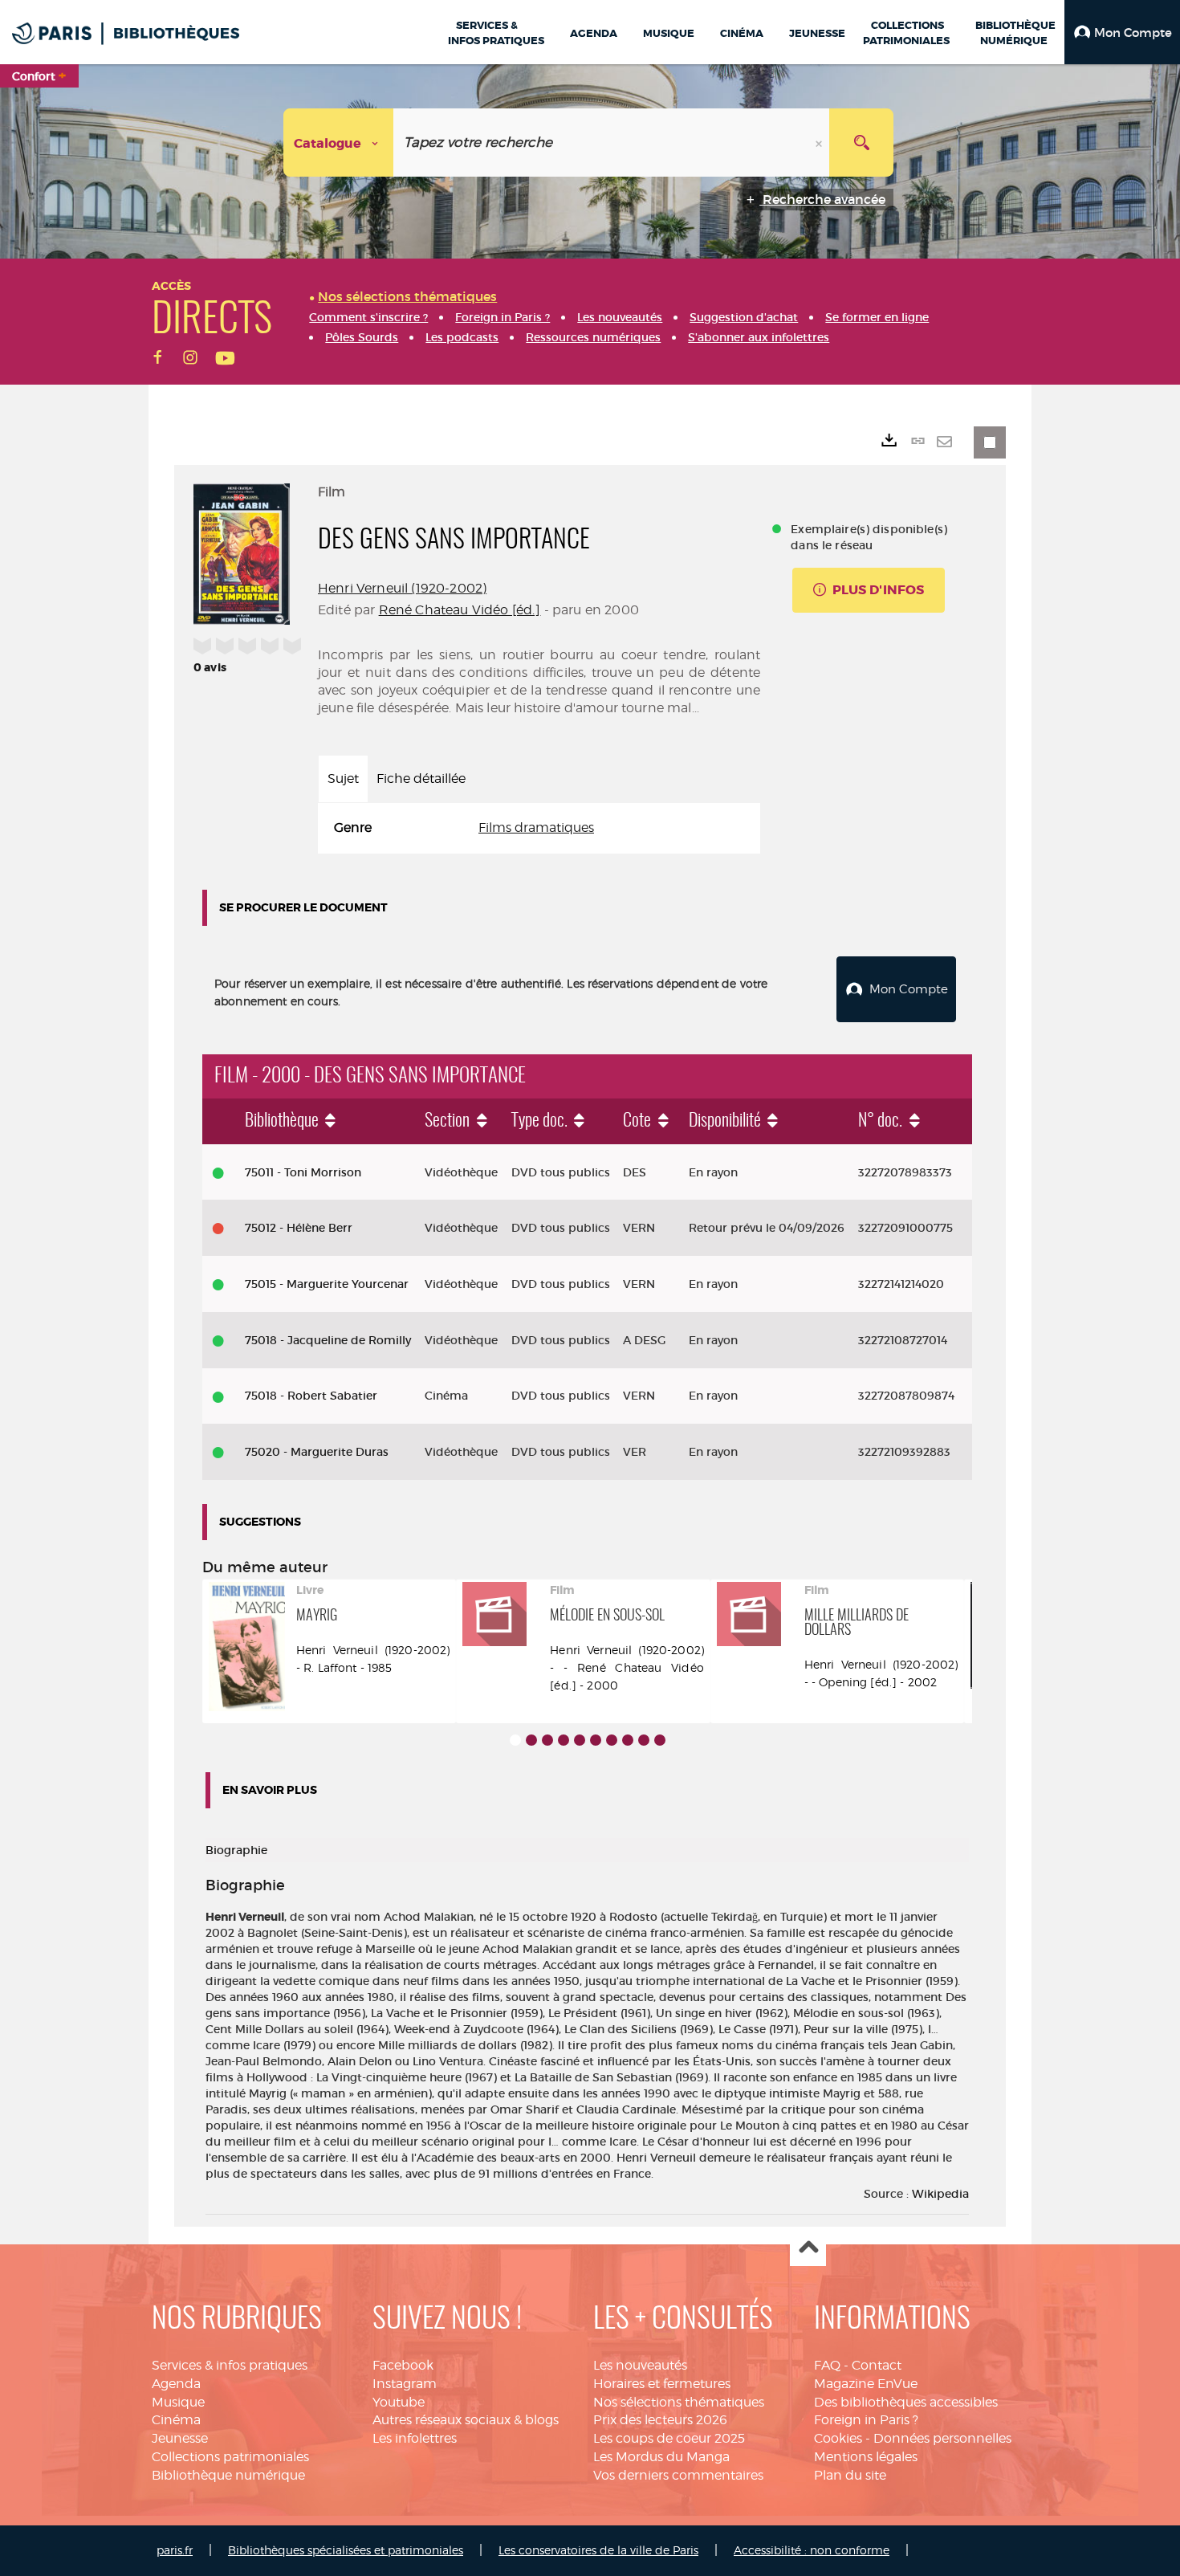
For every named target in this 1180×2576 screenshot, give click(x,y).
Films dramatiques (536, 827)
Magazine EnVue (866, 2384)
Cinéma (176, 2420)
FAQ (827, 2365)
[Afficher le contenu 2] (531, 1740)
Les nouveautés (640, 2365)
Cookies (838, 2438)
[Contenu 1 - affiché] (515, 1740)
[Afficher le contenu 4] (564, 1740)
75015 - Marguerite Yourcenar (327, 1284)
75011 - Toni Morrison (303, 1172)
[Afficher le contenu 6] (596, 1740)
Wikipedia (940, 2194)
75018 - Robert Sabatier (311, 1396)
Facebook (403, 2365)
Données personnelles (942, 2438)
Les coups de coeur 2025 (669, 2438)
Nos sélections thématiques (679, 2402)
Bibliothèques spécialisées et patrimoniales (346, 2550)
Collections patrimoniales (230, 2457)
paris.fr (175, 2550)
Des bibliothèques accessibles (906, 2402)
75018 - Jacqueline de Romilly (328, 1340)
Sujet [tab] (343, 779)
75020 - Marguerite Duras (317, 1452)
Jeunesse (180, 2438)
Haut (808, 2249)
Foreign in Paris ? (866, 2420)
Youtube (399, 2402)
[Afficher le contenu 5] (580, 1740)
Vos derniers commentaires (678, 2475)
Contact (877, 2365)
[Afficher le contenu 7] (612, 1740)
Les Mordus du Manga (661, 2457)
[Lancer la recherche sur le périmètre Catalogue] (861, 143)
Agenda (176, 2384)
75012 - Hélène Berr (299, 1228)
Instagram (405, 2384)
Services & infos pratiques (230, 2365)
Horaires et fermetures (662, 2384)
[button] (1122, 32)
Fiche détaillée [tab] (421, 779)
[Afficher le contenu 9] (644, 1740)
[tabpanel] (539, 828)
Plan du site (850, 2475)
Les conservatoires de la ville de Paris (598, 2550)
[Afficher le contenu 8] (628, 1740)
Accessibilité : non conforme (812, 2550)
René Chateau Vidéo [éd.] (460, 610)
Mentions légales (866, 2457)
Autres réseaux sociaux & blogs (466, 2420)
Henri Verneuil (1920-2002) (402, 588)
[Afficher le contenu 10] (660, 1740)
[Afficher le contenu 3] (547, 1740)
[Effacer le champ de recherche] (820, 143)
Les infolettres (415, 2438)
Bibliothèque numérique (228, 2475)
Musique (178, 2402)
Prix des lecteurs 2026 (660, 2420)
